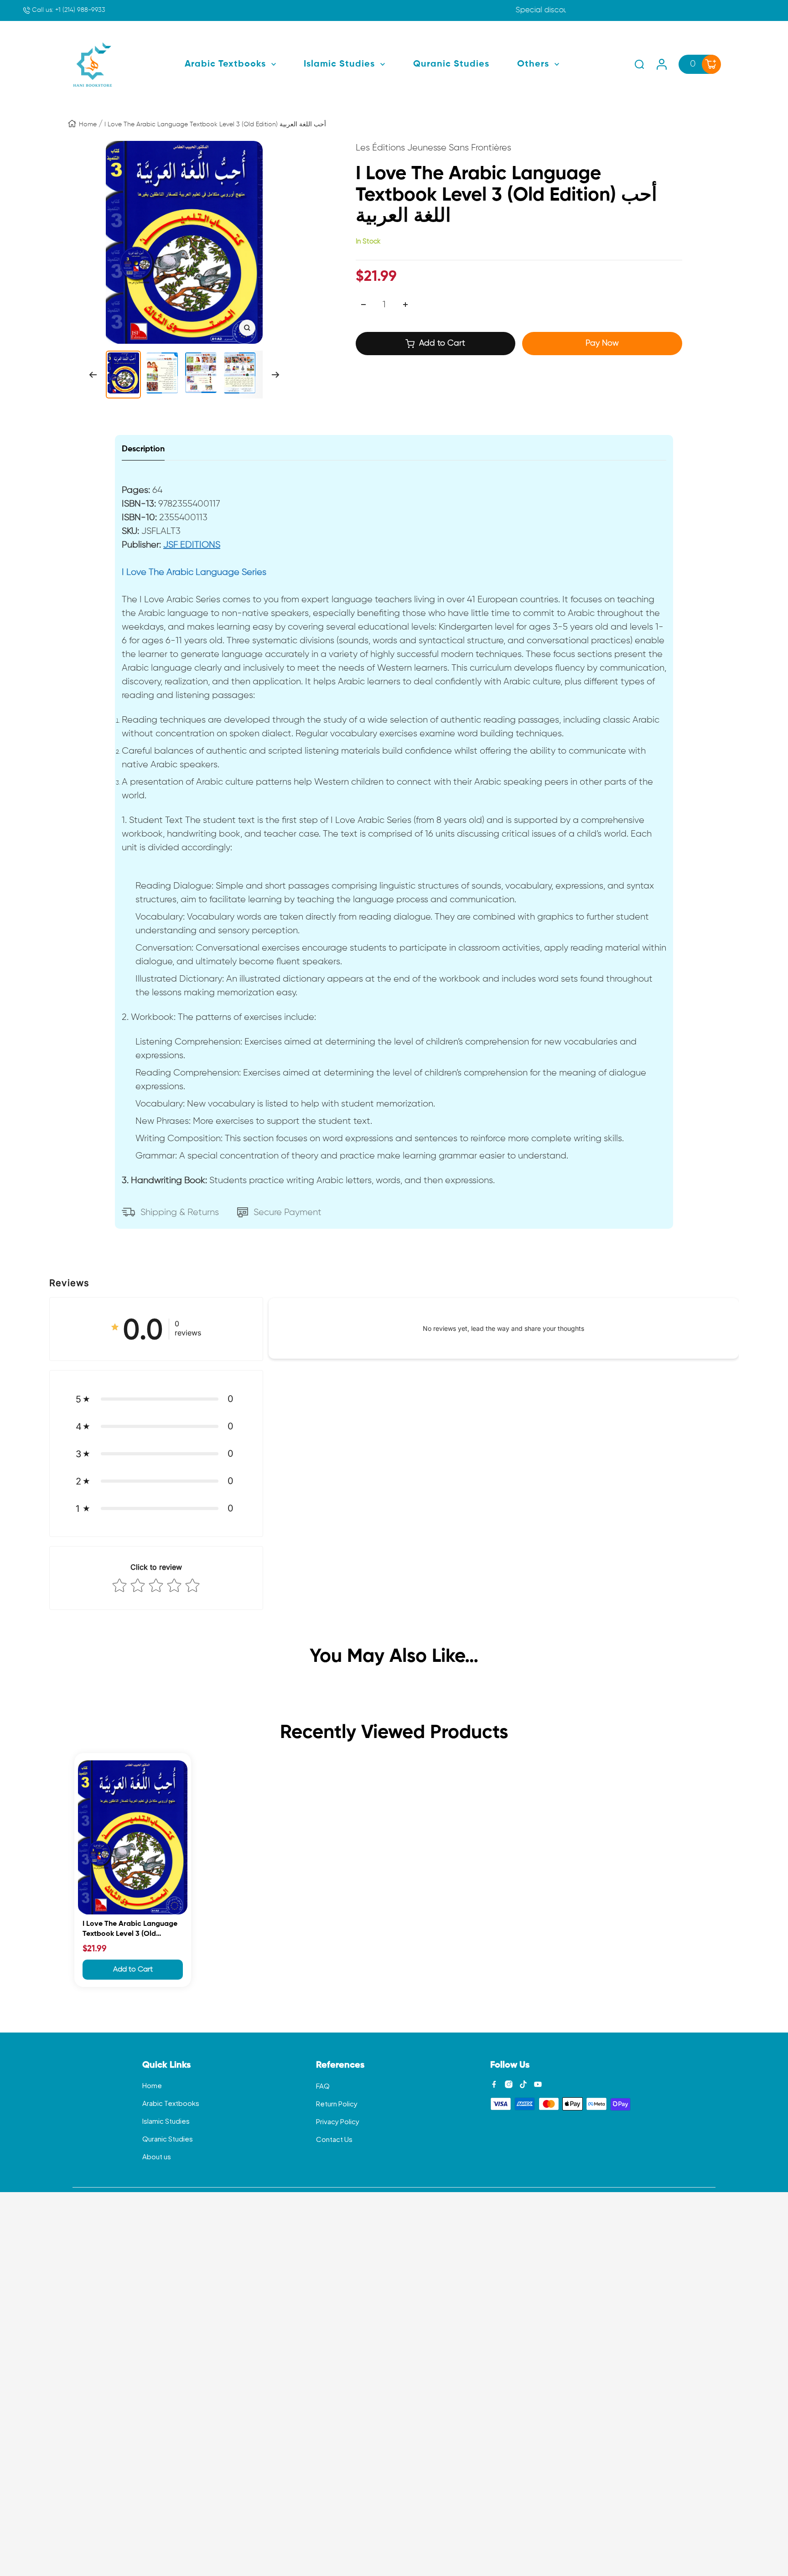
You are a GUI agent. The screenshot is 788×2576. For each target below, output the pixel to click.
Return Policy (337, 2103)
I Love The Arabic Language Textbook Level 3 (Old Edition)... (130, 1930)
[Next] (276, 375)
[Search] (639, 64)
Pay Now (602, 343)
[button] (156, 1399)
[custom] (494, 2084)
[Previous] (93, 375)
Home (88, 124)
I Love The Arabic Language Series (194, 572)
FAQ (323, 2086)
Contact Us (334, 2139)
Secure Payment (288, 1212)
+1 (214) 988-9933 (68, 10)
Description (143, 449)
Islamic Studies (166, 2121)
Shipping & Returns (180, 1212)
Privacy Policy (338, 2121)
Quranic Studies (168, 2139)
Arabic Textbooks (171, 2103)
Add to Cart (133, 1970)
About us (157, 2156)
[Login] (662, 64)
